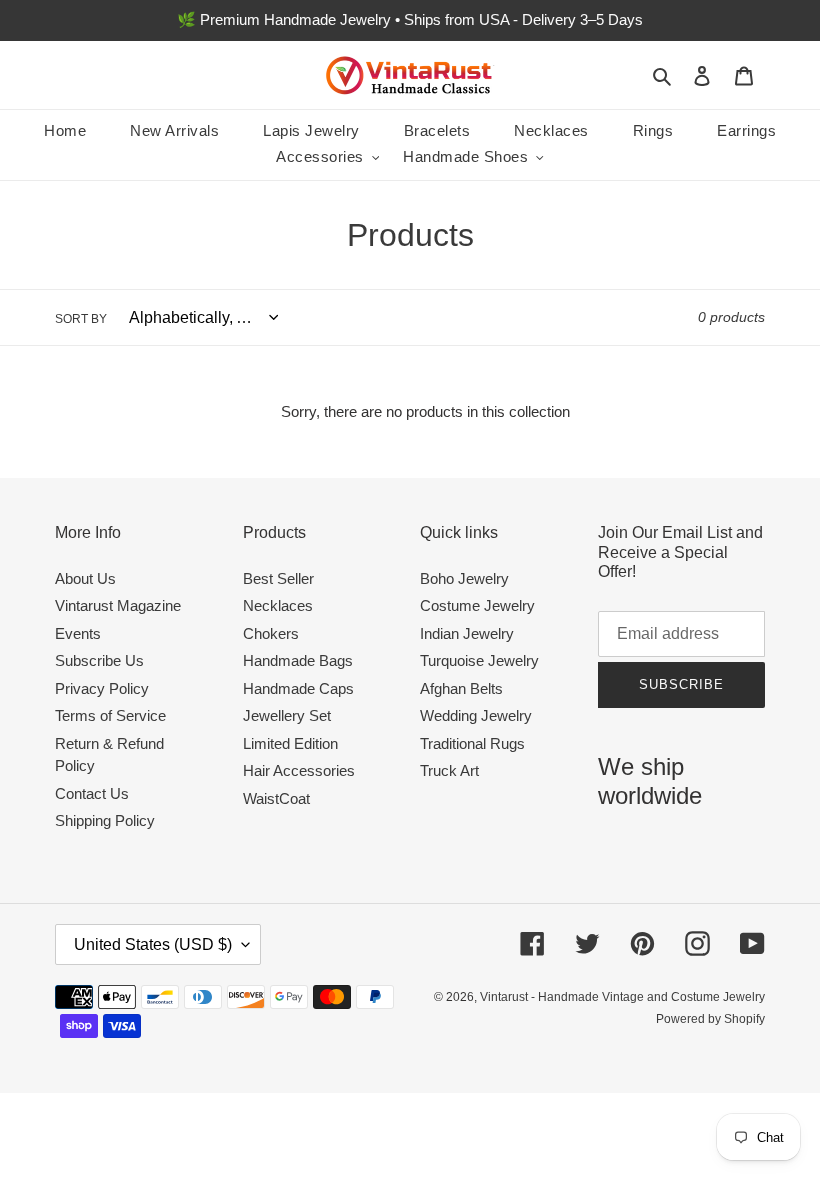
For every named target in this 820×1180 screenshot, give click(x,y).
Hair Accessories (299, 770)
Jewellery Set (287, 715)
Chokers (271, 633)
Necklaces (278, 605)
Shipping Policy (105, 820)
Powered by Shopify (710, 1019)
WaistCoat (276, 798)
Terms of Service (110, 715)
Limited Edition (290, 743)
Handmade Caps (298, 688)
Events (78, 633)
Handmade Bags (298, 660)
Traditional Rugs (472, 743)
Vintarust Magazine (118, 605)
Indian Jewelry (467, 633)
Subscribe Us (99, 660)
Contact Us (92, 793)
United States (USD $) (153, 944)
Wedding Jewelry (476, 715)
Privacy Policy (102, 688)
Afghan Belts (461, 688)
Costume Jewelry (477, 605)
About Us (85, 578)
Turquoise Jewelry (479, 660)
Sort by (81, 319)
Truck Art (449, 770)
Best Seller (278, 578)
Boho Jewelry (464, 578)
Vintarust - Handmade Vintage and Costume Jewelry (622, 997)
